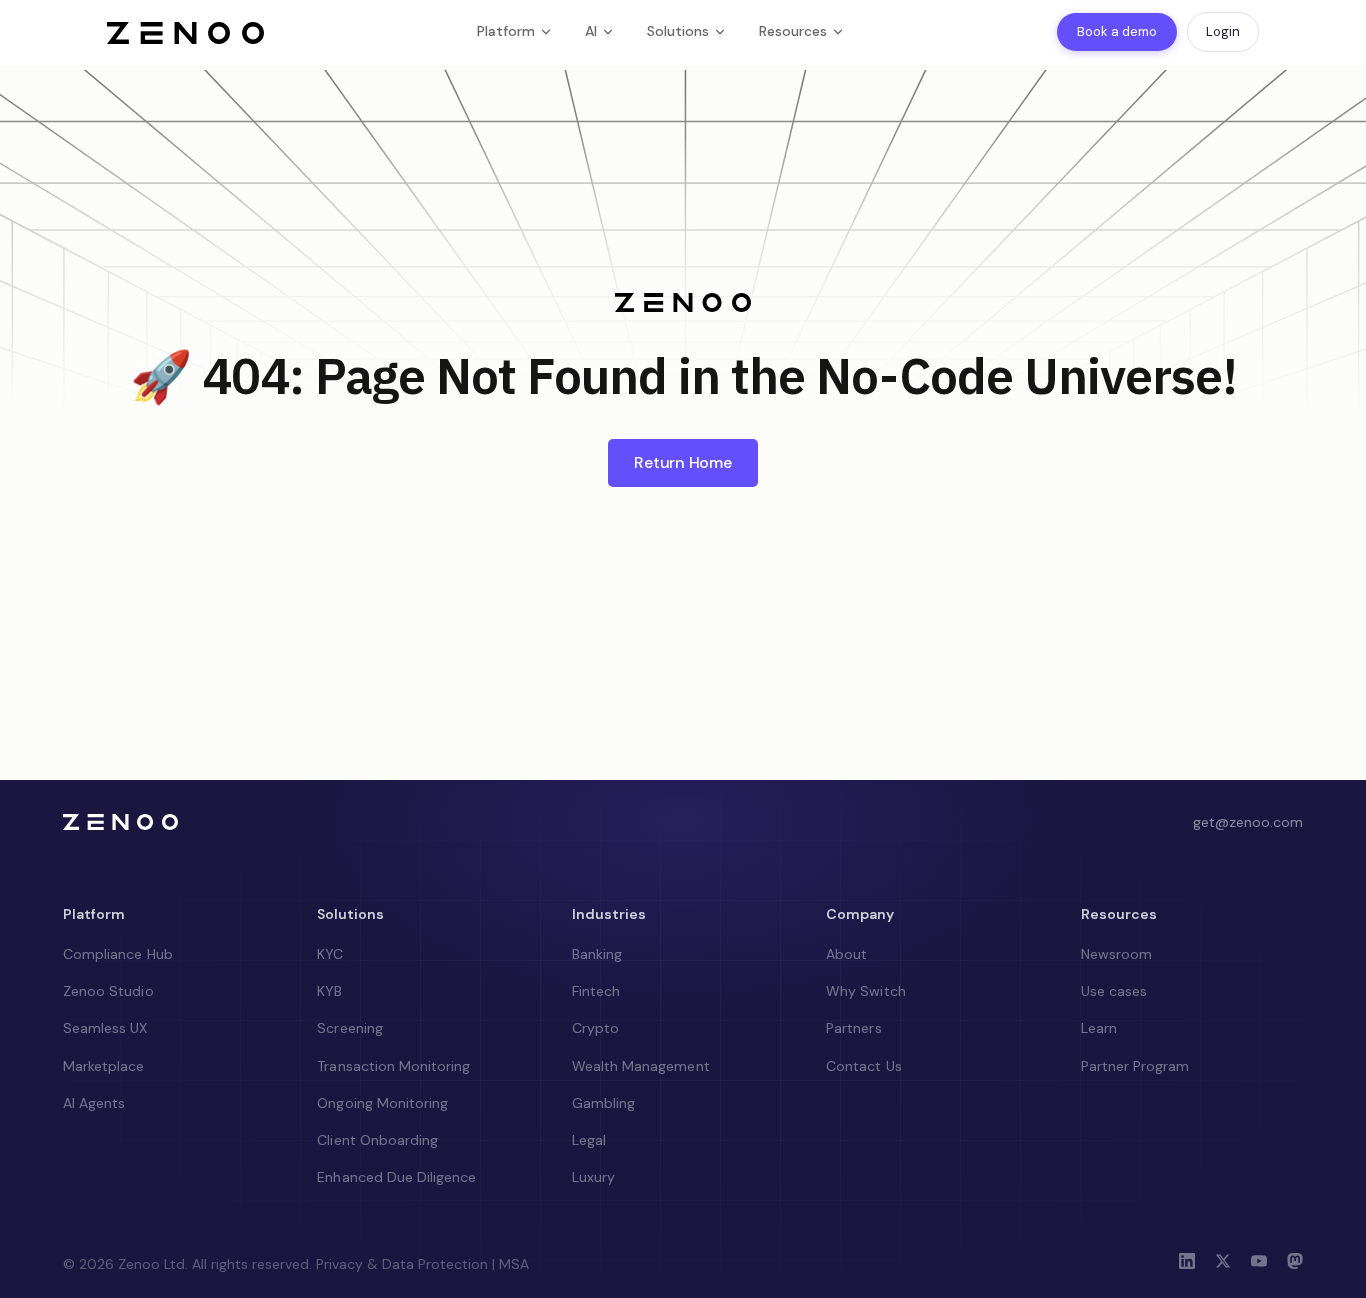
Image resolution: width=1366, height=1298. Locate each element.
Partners (853, 1028)
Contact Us (864, 1066)
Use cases (1114, 991)
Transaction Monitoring (393, 1066)
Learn (1099, 1028)
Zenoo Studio (108, 991)
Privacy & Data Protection (402, 1264)
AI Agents (94, 1103)
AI (591, 31)
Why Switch (866, 991)
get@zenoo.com (1248, 822)
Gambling (603, 1103)
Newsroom (1116, 954)
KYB (329, 991)
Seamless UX (105, 1028)
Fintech (596, 991)
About (846, 954)
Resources (793, 31)
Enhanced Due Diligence (396, 1177)
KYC (330, 954)
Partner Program (1135, 1066)
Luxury (593, 1177)
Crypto (595, 1028)
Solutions (678, 31)
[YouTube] (1259, 1263)
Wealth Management (641, 1066)
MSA (514, 1264)
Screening (349, 1028)
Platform (506, 31)
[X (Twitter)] (1223, 1263)
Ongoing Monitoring (382, 1103)
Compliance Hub (118, 954)
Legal (589, 1140)
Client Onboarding (377, 1140)
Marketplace (104, 1066)
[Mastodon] (1295, 1263)
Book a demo (1117, 31)
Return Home (682, 462)
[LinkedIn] (1187, 1263)
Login (1223, 31)
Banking (597, 954)
